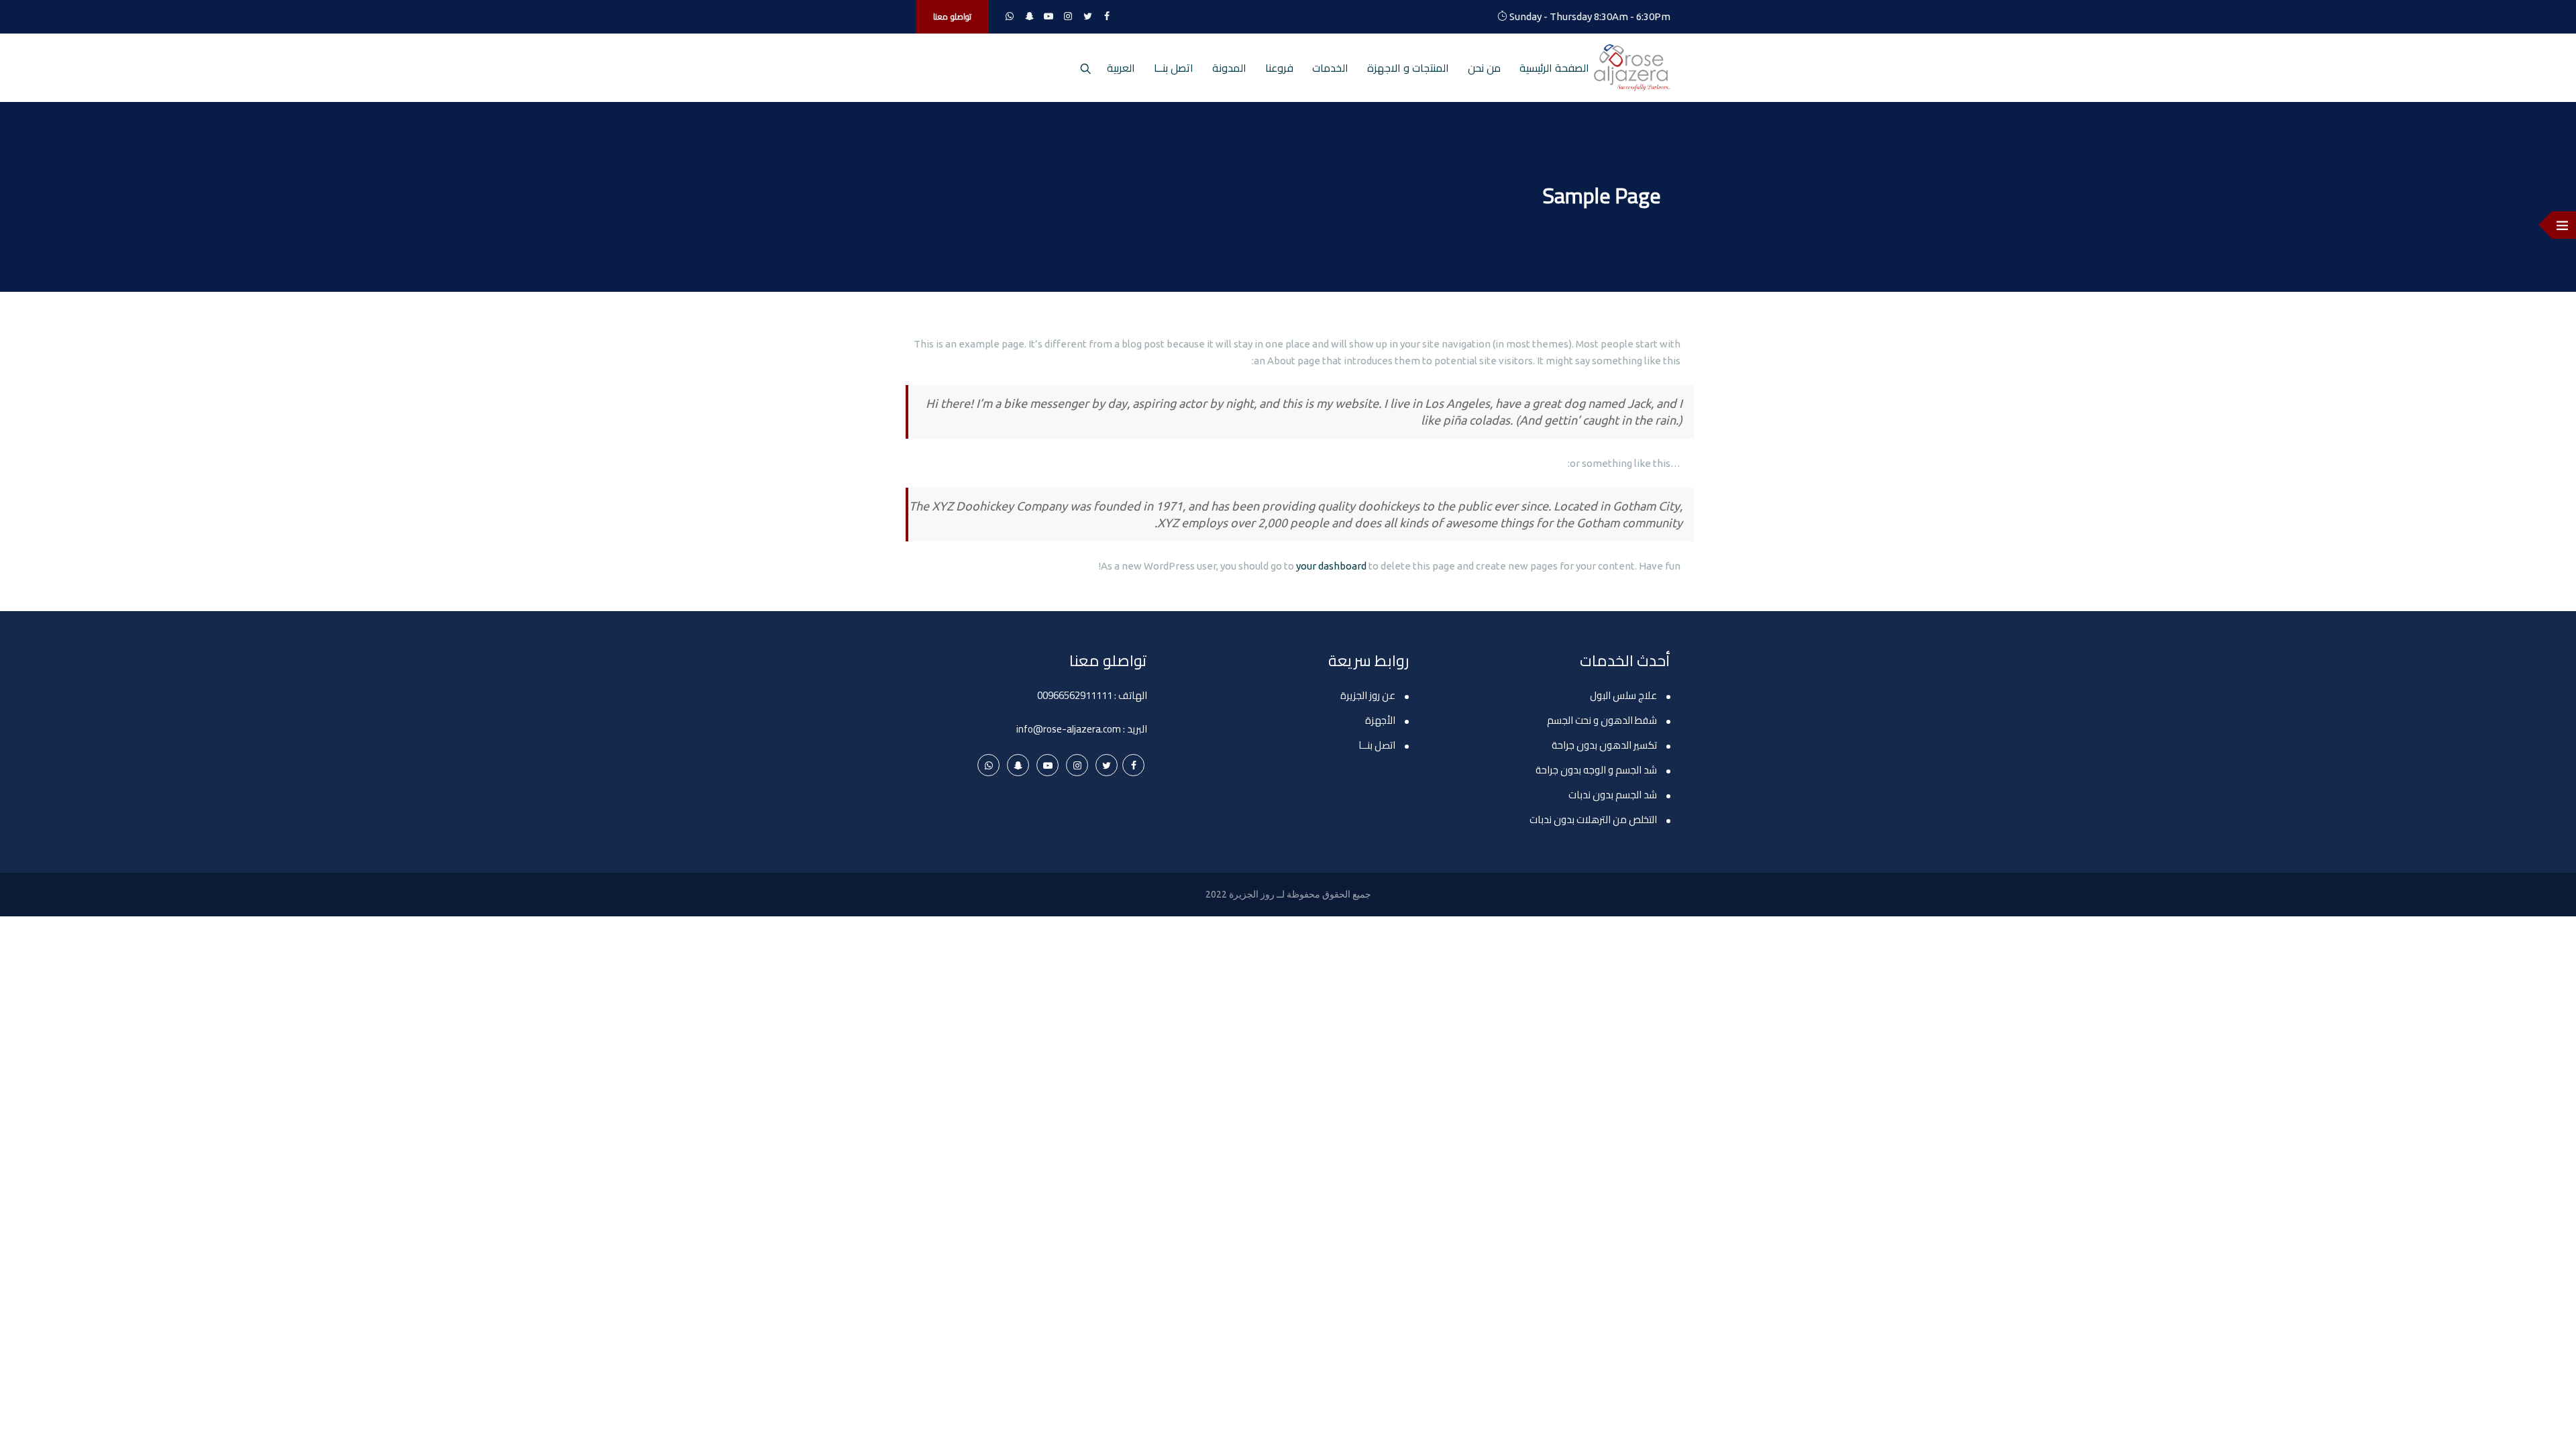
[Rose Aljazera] (1632, 68)
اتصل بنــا (1174, 68)
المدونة (1229, 68)
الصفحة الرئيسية (1554, 68)
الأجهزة (1380, 720)
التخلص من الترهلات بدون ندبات (1593, 819)
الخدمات (1330, 68)
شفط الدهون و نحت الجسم (1602, 720)
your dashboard (1331, 566)
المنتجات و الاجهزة (1408, 68)
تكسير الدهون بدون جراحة (1604, 745)
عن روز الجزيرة (1368, 695)
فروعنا (1279, 68)
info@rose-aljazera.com (1069, 729)
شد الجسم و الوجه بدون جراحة (1596, 770)
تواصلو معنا (952, 16)
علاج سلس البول (1623, 695)
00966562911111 (1075, 695)
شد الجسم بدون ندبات (1613, 795)
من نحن (1484, 68)
